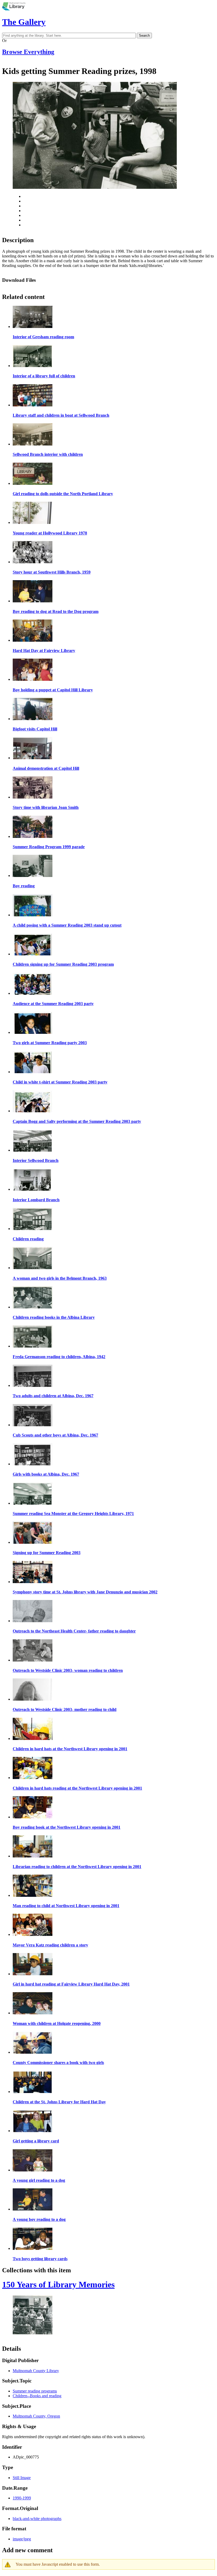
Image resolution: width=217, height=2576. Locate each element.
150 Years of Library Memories (58, 2284)
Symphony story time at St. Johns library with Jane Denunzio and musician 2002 (85, 1592)
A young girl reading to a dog (39, 2180)
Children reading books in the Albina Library (54, 1317)
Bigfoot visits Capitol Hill (35, 729)
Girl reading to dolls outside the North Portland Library (63, 494)
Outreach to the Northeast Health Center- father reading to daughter (74, 1631)
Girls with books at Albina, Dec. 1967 (46, 1474)
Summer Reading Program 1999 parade (49, 847)
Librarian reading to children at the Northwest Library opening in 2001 (77, 1867)
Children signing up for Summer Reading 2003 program (63, 964)
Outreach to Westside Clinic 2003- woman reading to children (68, 1670)
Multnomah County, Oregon (36, 2416)
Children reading (28, 1239)
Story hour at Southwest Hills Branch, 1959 (52, 572)
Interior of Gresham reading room (43, 337)
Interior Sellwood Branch (36, 1160)
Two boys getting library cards (40, 2259)
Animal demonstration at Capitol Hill (46, 768)
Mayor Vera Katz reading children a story (50, 1945)
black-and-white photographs (37, 2519)
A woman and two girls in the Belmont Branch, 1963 (60, 1278)
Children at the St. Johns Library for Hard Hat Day (59, 2102)
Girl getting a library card (36, 2141)
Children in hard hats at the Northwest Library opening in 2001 (70, 1749)
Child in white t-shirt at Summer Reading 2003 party (60, 1082)
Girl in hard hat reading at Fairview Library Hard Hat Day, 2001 (71, 1984)
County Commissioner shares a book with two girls (58, 2063)
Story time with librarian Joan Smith (46, 807)
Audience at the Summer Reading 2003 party (53, 1004)
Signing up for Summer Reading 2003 (47, 1553)
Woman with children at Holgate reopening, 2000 (57, 2023)
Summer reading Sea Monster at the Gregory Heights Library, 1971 (73, 1514)
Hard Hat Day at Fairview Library (44, 651)
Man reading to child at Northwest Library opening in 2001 (66, 1906)
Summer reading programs (35, 2391)
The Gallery (24, 22)
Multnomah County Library (36, 2371)
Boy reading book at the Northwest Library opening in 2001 (67, 1827)
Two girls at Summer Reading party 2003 (50, 1043)
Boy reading (24, 886)
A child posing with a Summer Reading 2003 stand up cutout (67, 925)
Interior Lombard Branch (36, 1200)
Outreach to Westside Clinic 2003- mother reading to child (65, 1709)
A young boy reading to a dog (39, 2219)
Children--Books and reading (37, 2396)
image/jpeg (22, 2539)
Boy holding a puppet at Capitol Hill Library (53, 690)
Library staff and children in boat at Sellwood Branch (61, 415)
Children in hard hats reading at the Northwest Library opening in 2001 (77, 1788)
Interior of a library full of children (44, 376)
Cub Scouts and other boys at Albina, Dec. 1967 (55, 1435)
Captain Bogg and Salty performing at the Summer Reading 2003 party (77, 1121)
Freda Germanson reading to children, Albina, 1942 (59, 1357)
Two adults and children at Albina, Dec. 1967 (53, 1396)
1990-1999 (22, 2498)
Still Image (22, 2478)
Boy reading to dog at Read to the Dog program (56, 611)
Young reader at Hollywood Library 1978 (50, 533)
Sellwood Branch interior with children (48, 454)
